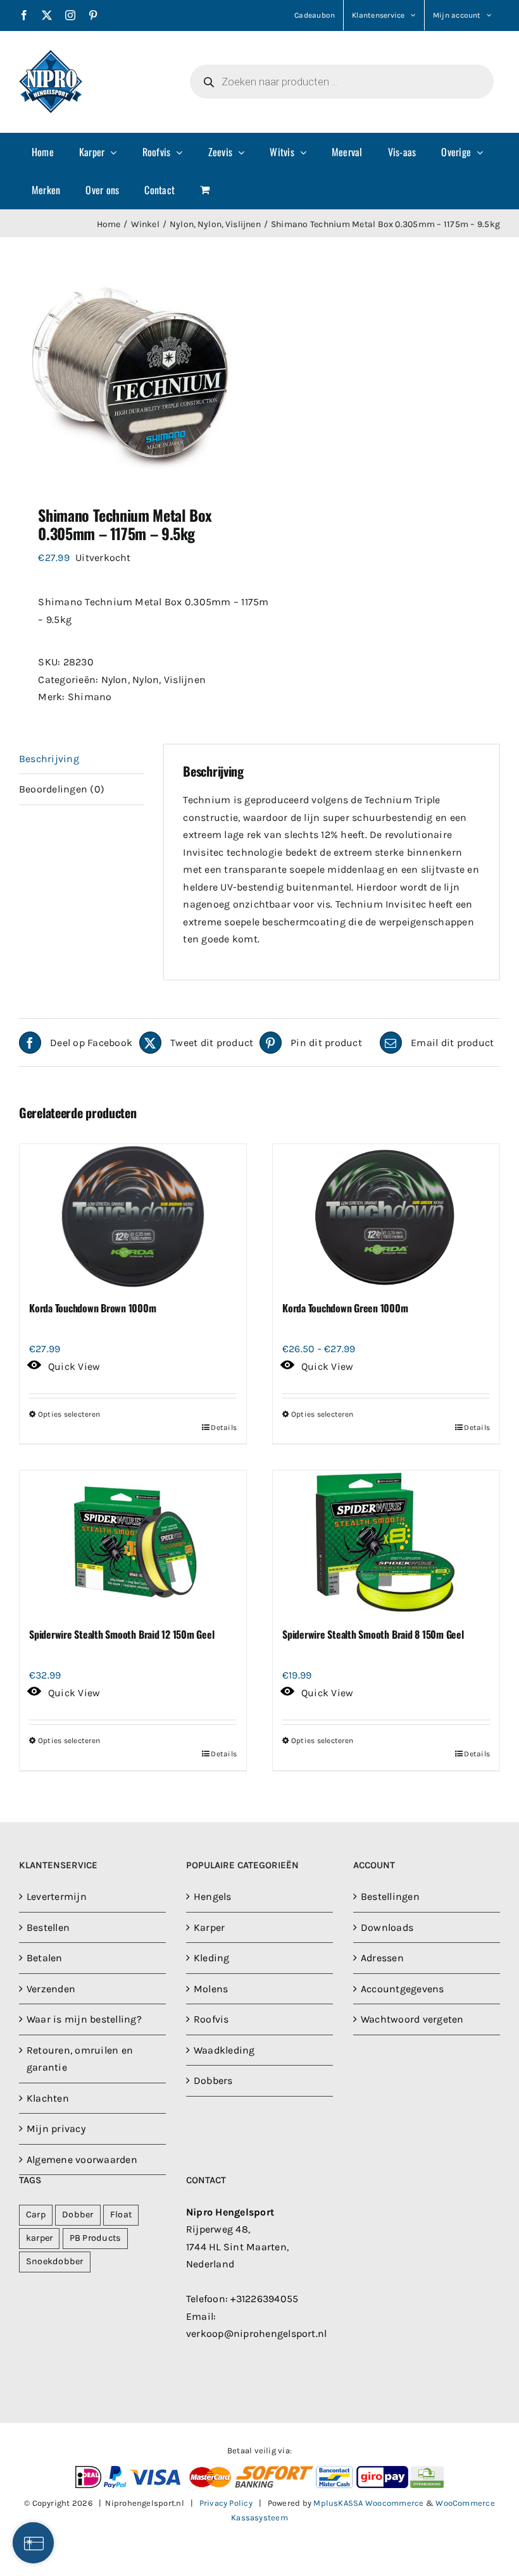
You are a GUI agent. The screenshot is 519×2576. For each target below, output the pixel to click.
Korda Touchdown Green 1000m (345, 1308)
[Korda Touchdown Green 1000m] (386, 1217)
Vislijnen (185, 680)
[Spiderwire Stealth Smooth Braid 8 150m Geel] (386, 1543)
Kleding (212, 1958)
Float (121, 2215)
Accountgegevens (403, 1989)
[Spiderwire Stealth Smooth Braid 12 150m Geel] (133, 1543)
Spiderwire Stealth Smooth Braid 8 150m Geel (373, 1634)
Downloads (387, 1927)
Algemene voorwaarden (82, 2160)
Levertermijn (57, 1896)
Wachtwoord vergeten (412, 2019)
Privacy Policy (226, 2503)
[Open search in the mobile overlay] (342, 82)
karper (39, 2238)
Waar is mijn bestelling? (84, 2019)
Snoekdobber (55, 2261)
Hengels (213, 1896)
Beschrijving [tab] (49, 759)
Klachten (48, 2098)
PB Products (96, 2238)
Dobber (78, 2215)
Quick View (74, 1366)
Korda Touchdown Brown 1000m (93, 1308)
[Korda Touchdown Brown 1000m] (133, 1217)
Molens (211, 1989)
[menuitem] (43, 152)
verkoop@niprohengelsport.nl (256, 2333)
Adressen (382, 1958)
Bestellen (48, 1927)
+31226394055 (264, 2299)
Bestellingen (390, 1896)
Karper (209, 1927)
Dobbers (213, 2080)
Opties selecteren (69, 1414)
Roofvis (211, 2019)
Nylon (115, 680)
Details (224, 1427)
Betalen (45, 1958)
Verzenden (51, 1989)
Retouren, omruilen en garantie (80, 2059)
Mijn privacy (56, 2129)
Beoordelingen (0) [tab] (62, 789)
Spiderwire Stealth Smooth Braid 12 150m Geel (122, 1634)
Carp (36, 2215)
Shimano (90, 697)
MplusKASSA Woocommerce (368, 2503)
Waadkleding (224, 2050)
